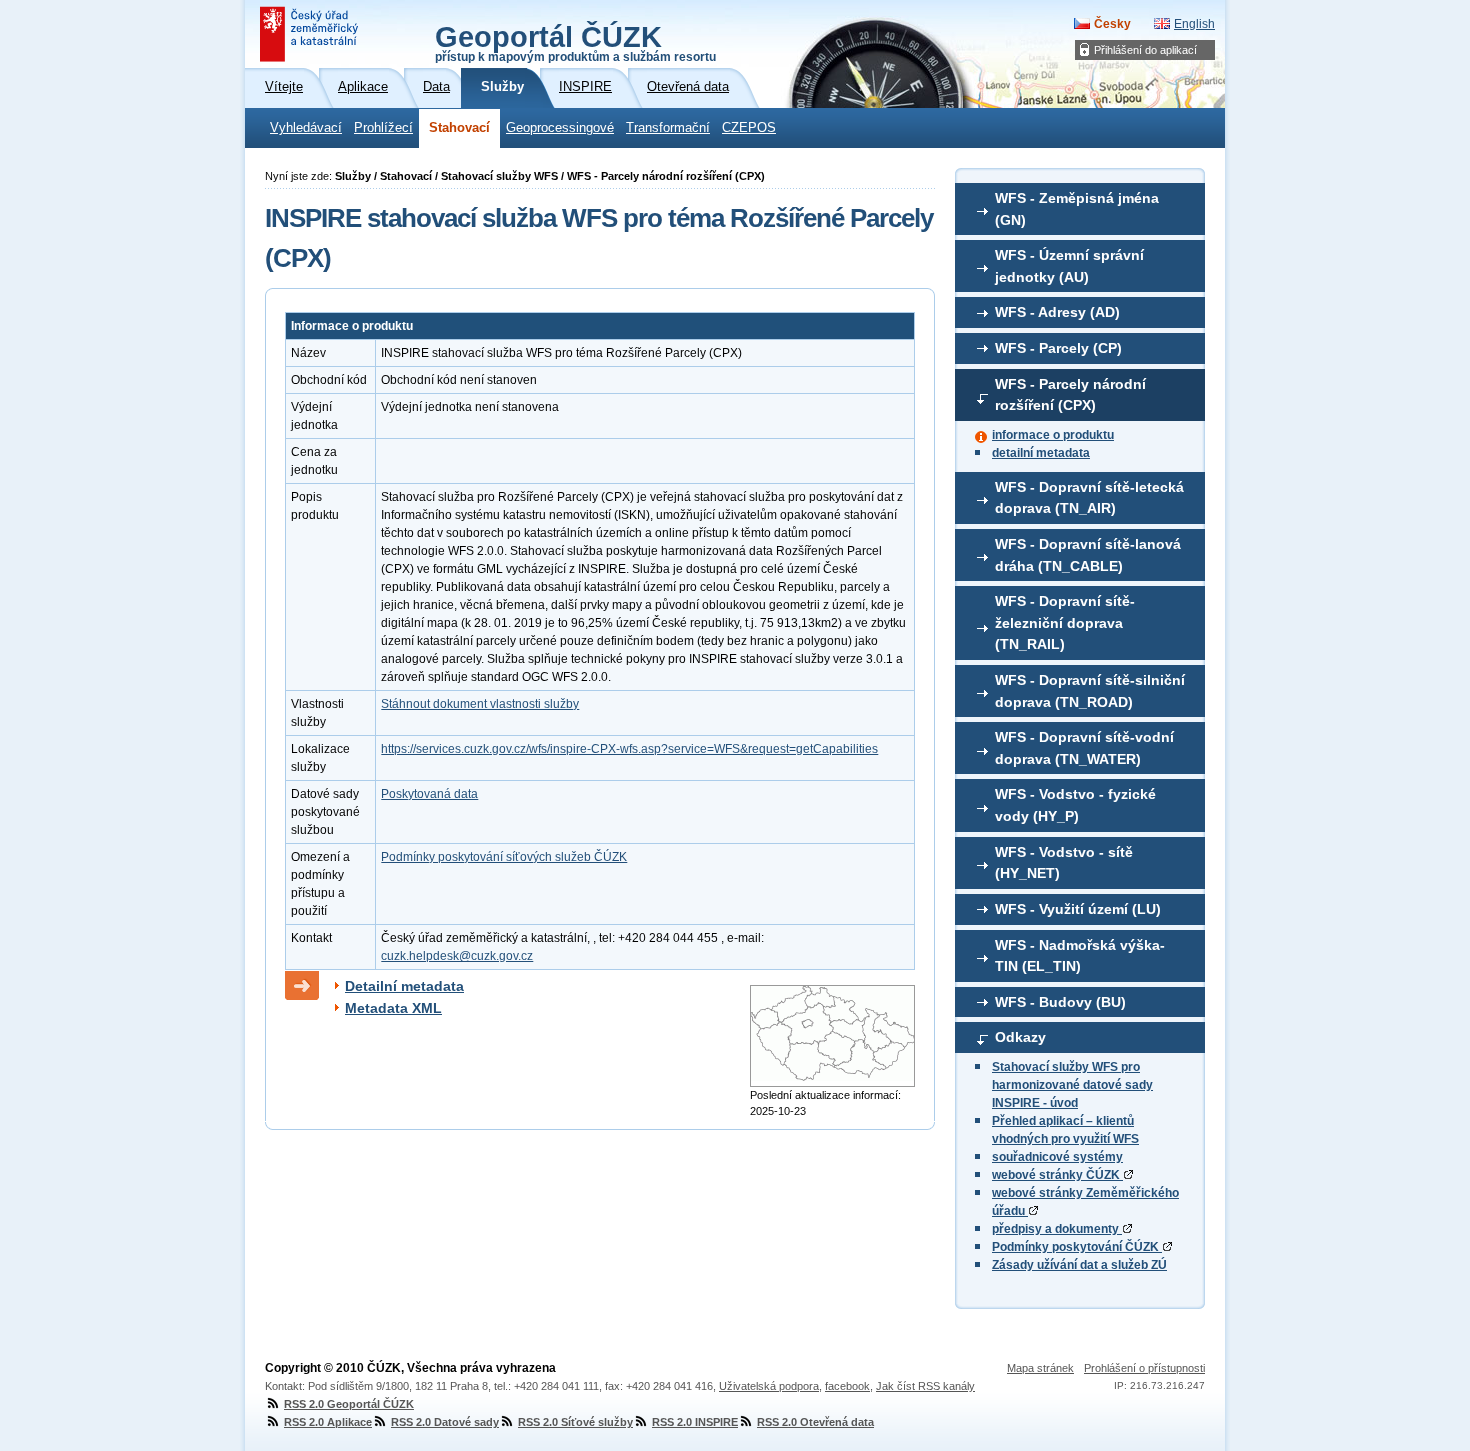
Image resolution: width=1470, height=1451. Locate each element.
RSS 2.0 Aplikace (328, 1422)
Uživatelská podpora (769, 1386)
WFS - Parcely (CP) (1058, 348)
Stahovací (459, 128)
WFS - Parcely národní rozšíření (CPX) (1070, 395)
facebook (847, 1386)
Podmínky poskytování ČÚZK (1077, 1247)
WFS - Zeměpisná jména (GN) (1077, 209)
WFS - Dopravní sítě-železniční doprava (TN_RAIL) (1065, 622)
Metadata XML (393, 1008)
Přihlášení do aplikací (1145, 50)
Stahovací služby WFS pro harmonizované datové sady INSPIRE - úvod (1072, 1085)
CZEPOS (749, 128)
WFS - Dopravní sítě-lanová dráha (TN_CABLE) (1088, 555)
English (1194, 24)
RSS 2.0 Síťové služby (575, 1422)
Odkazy (1020, 1037)
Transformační (668, 128)
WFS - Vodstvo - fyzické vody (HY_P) (1075, 805)
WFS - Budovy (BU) (1060, 1002)
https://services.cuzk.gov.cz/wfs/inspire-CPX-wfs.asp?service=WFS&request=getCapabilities (629, 749)
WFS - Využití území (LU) (1078, 909)
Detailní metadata (404, 986)
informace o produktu (1053, 435)
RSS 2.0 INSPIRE (695, 1422)
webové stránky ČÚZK (1057, 1175)
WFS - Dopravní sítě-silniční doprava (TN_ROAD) (1090, 691)
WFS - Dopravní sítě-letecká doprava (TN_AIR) (1089, 498)
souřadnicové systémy (1057, 1157)
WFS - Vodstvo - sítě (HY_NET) (1064, 863)
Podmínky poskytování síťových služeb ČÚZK (504, 857)
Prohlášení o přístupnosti (1144, 1368)
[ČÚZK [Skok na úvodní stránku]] (311, 34)
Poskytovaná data (429, 794)
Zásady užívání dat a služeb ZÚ (1079, 1265)
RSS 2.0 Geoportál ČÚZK (349, 1404)
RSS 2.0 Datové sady (445, 1422)
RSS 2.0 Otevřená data (815, 1422)
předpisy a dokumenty (1057, 1229)
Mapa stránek (1040, 1368)
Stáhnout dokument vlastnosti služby (480, 704)
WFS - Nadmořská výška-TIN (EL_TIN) (1080, 956)
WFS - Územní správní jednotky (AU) (1069, 266)
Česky (1112, 24)
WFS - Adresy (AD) (1057, 312)
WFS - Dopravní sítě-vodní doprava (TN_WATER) (1084, 748)
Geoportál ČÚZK (575, 42)
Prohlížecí (383, 128)
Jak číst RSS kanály (925, 1386)
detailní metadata (1041, 453)
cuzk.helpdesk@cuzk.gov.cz (457, 956)
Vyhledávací (306, 128)
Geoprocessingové (560, 128)
